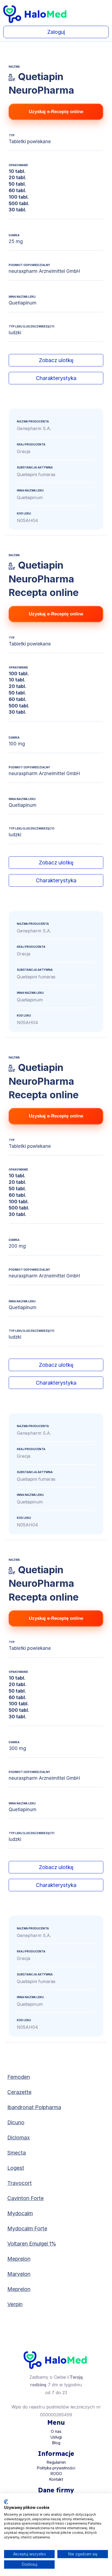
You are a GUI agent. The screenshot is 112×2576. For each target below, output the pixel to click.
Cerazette (19, 2092)
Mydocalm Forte (27, 2228)
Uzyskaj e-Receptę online (56, 112)
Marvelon (19, 2274)
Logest (16, 2168)
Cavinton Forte (26, 2198)
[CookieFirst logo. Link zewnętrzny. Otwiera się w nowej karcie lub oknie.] (6, 2502)
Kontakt (56, 2479)
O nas (56, 2431)
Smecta (17, 2153)
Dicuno (16, 2122)
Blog (56, 2443)
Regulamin (56, 2462)
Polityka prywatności (56, 2468)
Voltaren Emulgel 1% (32, 2244)
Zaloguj (56, 32)
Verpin (15, 2304)
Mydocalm (20, 2213)
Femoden (19, 2077)
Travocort (20, 2183)
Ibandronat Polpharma (34, 2107)
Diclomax (19, 2138)
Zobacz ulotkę (56, 360)
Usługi (56, 2437)
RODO (56, 2474)
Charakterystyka (56, 378)
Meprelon (19, 2259)
